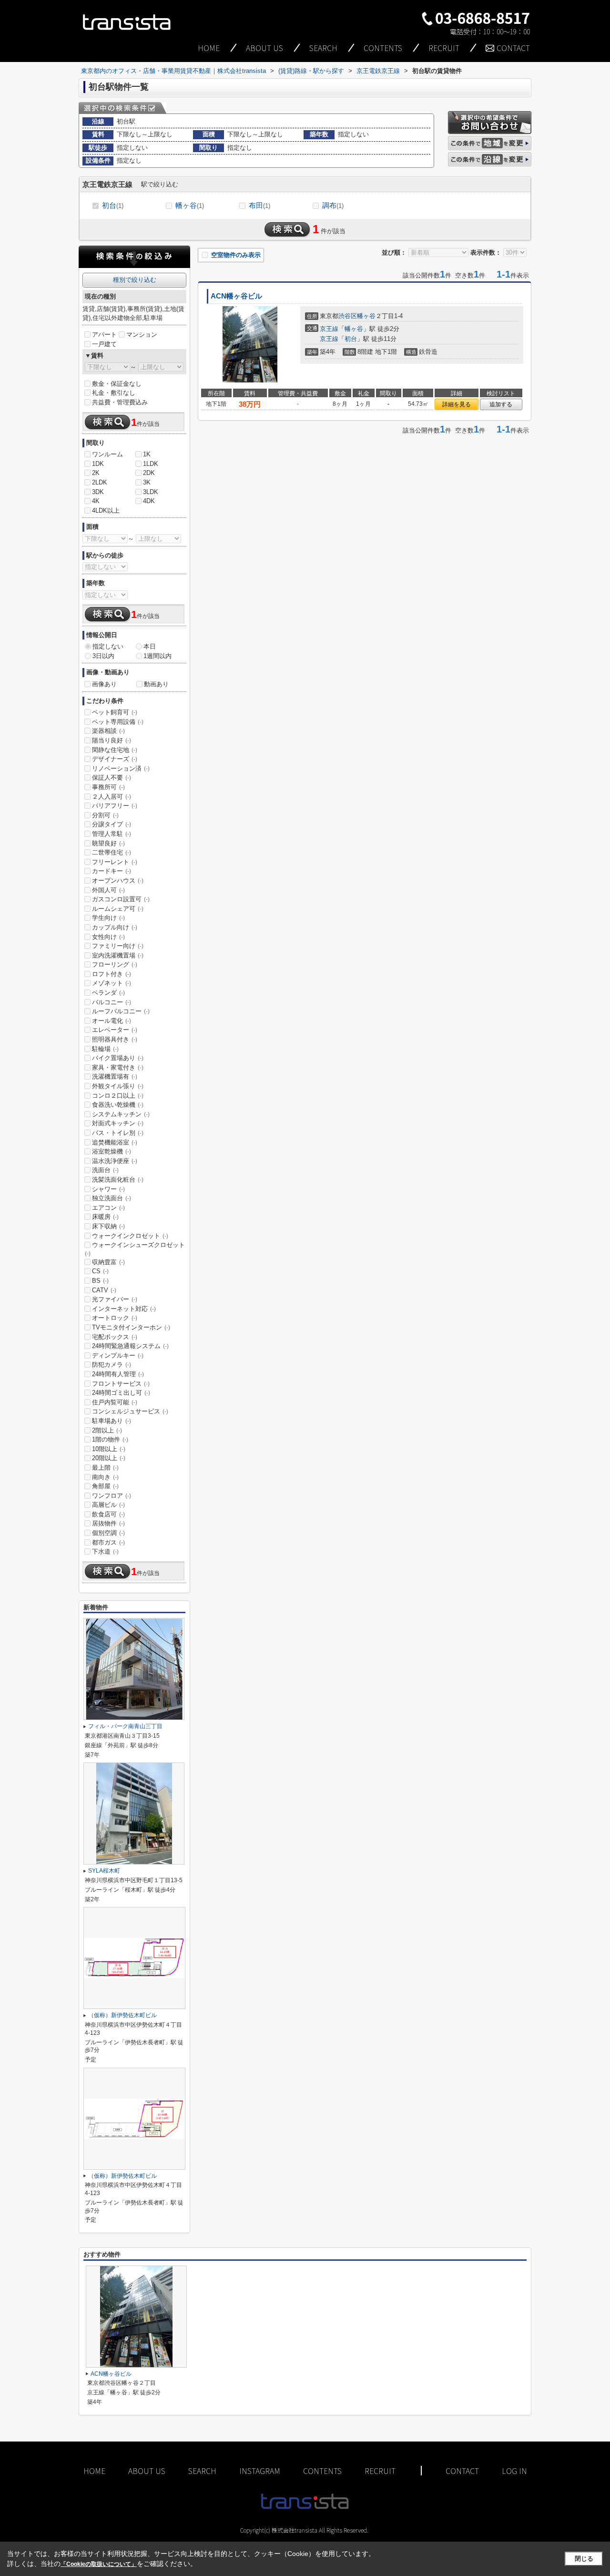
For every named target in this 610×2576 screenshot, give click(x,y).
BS (100, 1281)
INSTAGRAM (260, 2471)
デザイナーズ (115, 759)
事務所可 (108, 787)
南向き (105, 1477)
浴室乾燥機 (112, 1151)
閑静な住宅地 (115, 750)
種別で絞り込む (135, 280)
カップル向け (115, 927)
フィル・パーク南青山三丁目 (125, 1726)
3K (147, 482)
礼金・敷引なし (114, 393)
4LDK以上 (106, 510)
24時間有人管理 (118, 1374)
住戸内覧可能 (115, 1402)
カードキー (112, 871)
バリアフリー (115, 806)
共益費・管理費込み (120, 402)
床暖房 (105, 1217)
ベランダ (108, 993)
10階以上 (109, 1449)
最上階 (105, 1468)
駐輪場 (105, 1049)
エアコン (108, 1208)
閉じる (584, 2559)
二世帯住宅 (112, 852)
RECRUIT (444, 48)
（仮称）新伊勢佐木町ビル (122, 2015)
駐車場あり (112, 1421)
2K (96, 473)
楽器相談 (108, 731)
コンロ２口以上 (118, 1096)
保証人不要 (112, 778)
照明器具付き (115, 1039)
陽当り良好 (112, 740)
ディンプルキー (118, 1355)
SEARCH (323, 48)
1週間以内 (158, 656)
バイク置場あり (118, 1058)
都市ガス (108, 1542)
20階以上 (109, 1458)
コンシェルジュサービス (130, 1411)
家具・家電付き (118, 1067)
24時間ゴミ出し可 (121, 1393)
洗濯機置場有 (115, 1077)
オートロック (115, 1318)
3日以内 (103, 656)
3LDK (151, 492)
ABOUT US (264, 48)
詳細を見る (457, 404)
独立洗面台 (112, 1198)
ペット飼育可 (115, 712)
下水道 (105, 1551)
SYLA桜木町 (104, 1871)
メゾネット (112, 983)
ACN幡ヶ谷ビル (236, 296)
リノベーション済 (121, 768)
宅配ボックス (115, 1337)
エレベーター (115, 1030)
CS (100, 1271)
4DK (149, 501)
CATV (104, 1290)
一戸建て (104, 344)
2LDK (100, 482)
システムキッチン (121, 1114)
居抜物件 (108, 1523)
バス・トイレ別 (118, 1133)
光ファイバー (115, 1299)
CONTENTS (383, 48)
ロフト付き (112, 974)
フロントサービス (121, 1384)
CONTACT (513, 48)
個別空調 (108, 1533)
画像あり (104, 684)
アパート (104, 335)
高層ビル (108, 1505)
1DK (98, 464)
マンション (142, 335)
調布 (333, 205)
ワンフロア (112, 1496)
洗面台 (105, 1170)
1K (147, 454)
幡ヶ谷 (190, 205)
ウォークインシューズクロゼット (135, 1249)
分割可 (105, 815)
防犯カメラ (112, 1365)
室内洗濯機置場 (118, 955)
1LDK (151, 464)
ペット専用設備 (118, 722)
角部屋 (105, 1486)
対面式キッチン (118, 1123)
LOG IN (514, 2471)
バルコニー (112, 1002)
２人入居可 (112, 797)
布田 (259, 205)
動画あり (156, 684)
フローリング (115, 964)
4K (96, 501)
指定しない (108, 646)
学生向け (108, 918)
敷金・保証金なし (117, 384)
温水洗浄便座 (115, 1161)
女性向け (108, 937)
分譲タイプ (112, 824)
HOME (209, 48)
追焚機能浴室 (115, 1142)
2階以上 (107, 1430)
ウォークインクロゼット (130, 1236)
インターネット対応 (124, 1309)
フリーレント (115, 862)
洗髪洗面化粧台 (118, 1180)
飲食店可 (108, 1514)
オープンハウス (118, 881)
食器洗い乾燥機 (118, 1105)
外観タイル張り (118, 1086)
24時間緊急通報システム (130, 1346)
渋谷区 (348, 316)
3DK (98, 492)
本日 (150, 646)
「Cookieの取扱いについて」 (99, 2564)
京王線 (329, 329)
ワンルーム (107, 454)
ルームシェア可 (118, 909)
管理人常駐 (112, 834)
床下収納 (108, 1226)
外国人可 (108, 890)
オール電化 (112, 1021)
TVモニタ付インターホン (131, 1327)
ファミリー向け (118, 946)
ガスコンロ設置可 (121, 899)
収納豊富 (108, 1262)
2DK (149, 473)
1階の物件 (110, 1439)
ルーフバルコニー (121, 1011)
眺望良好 (108, 843)
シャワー (108, 1189)
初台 (113, 205)
